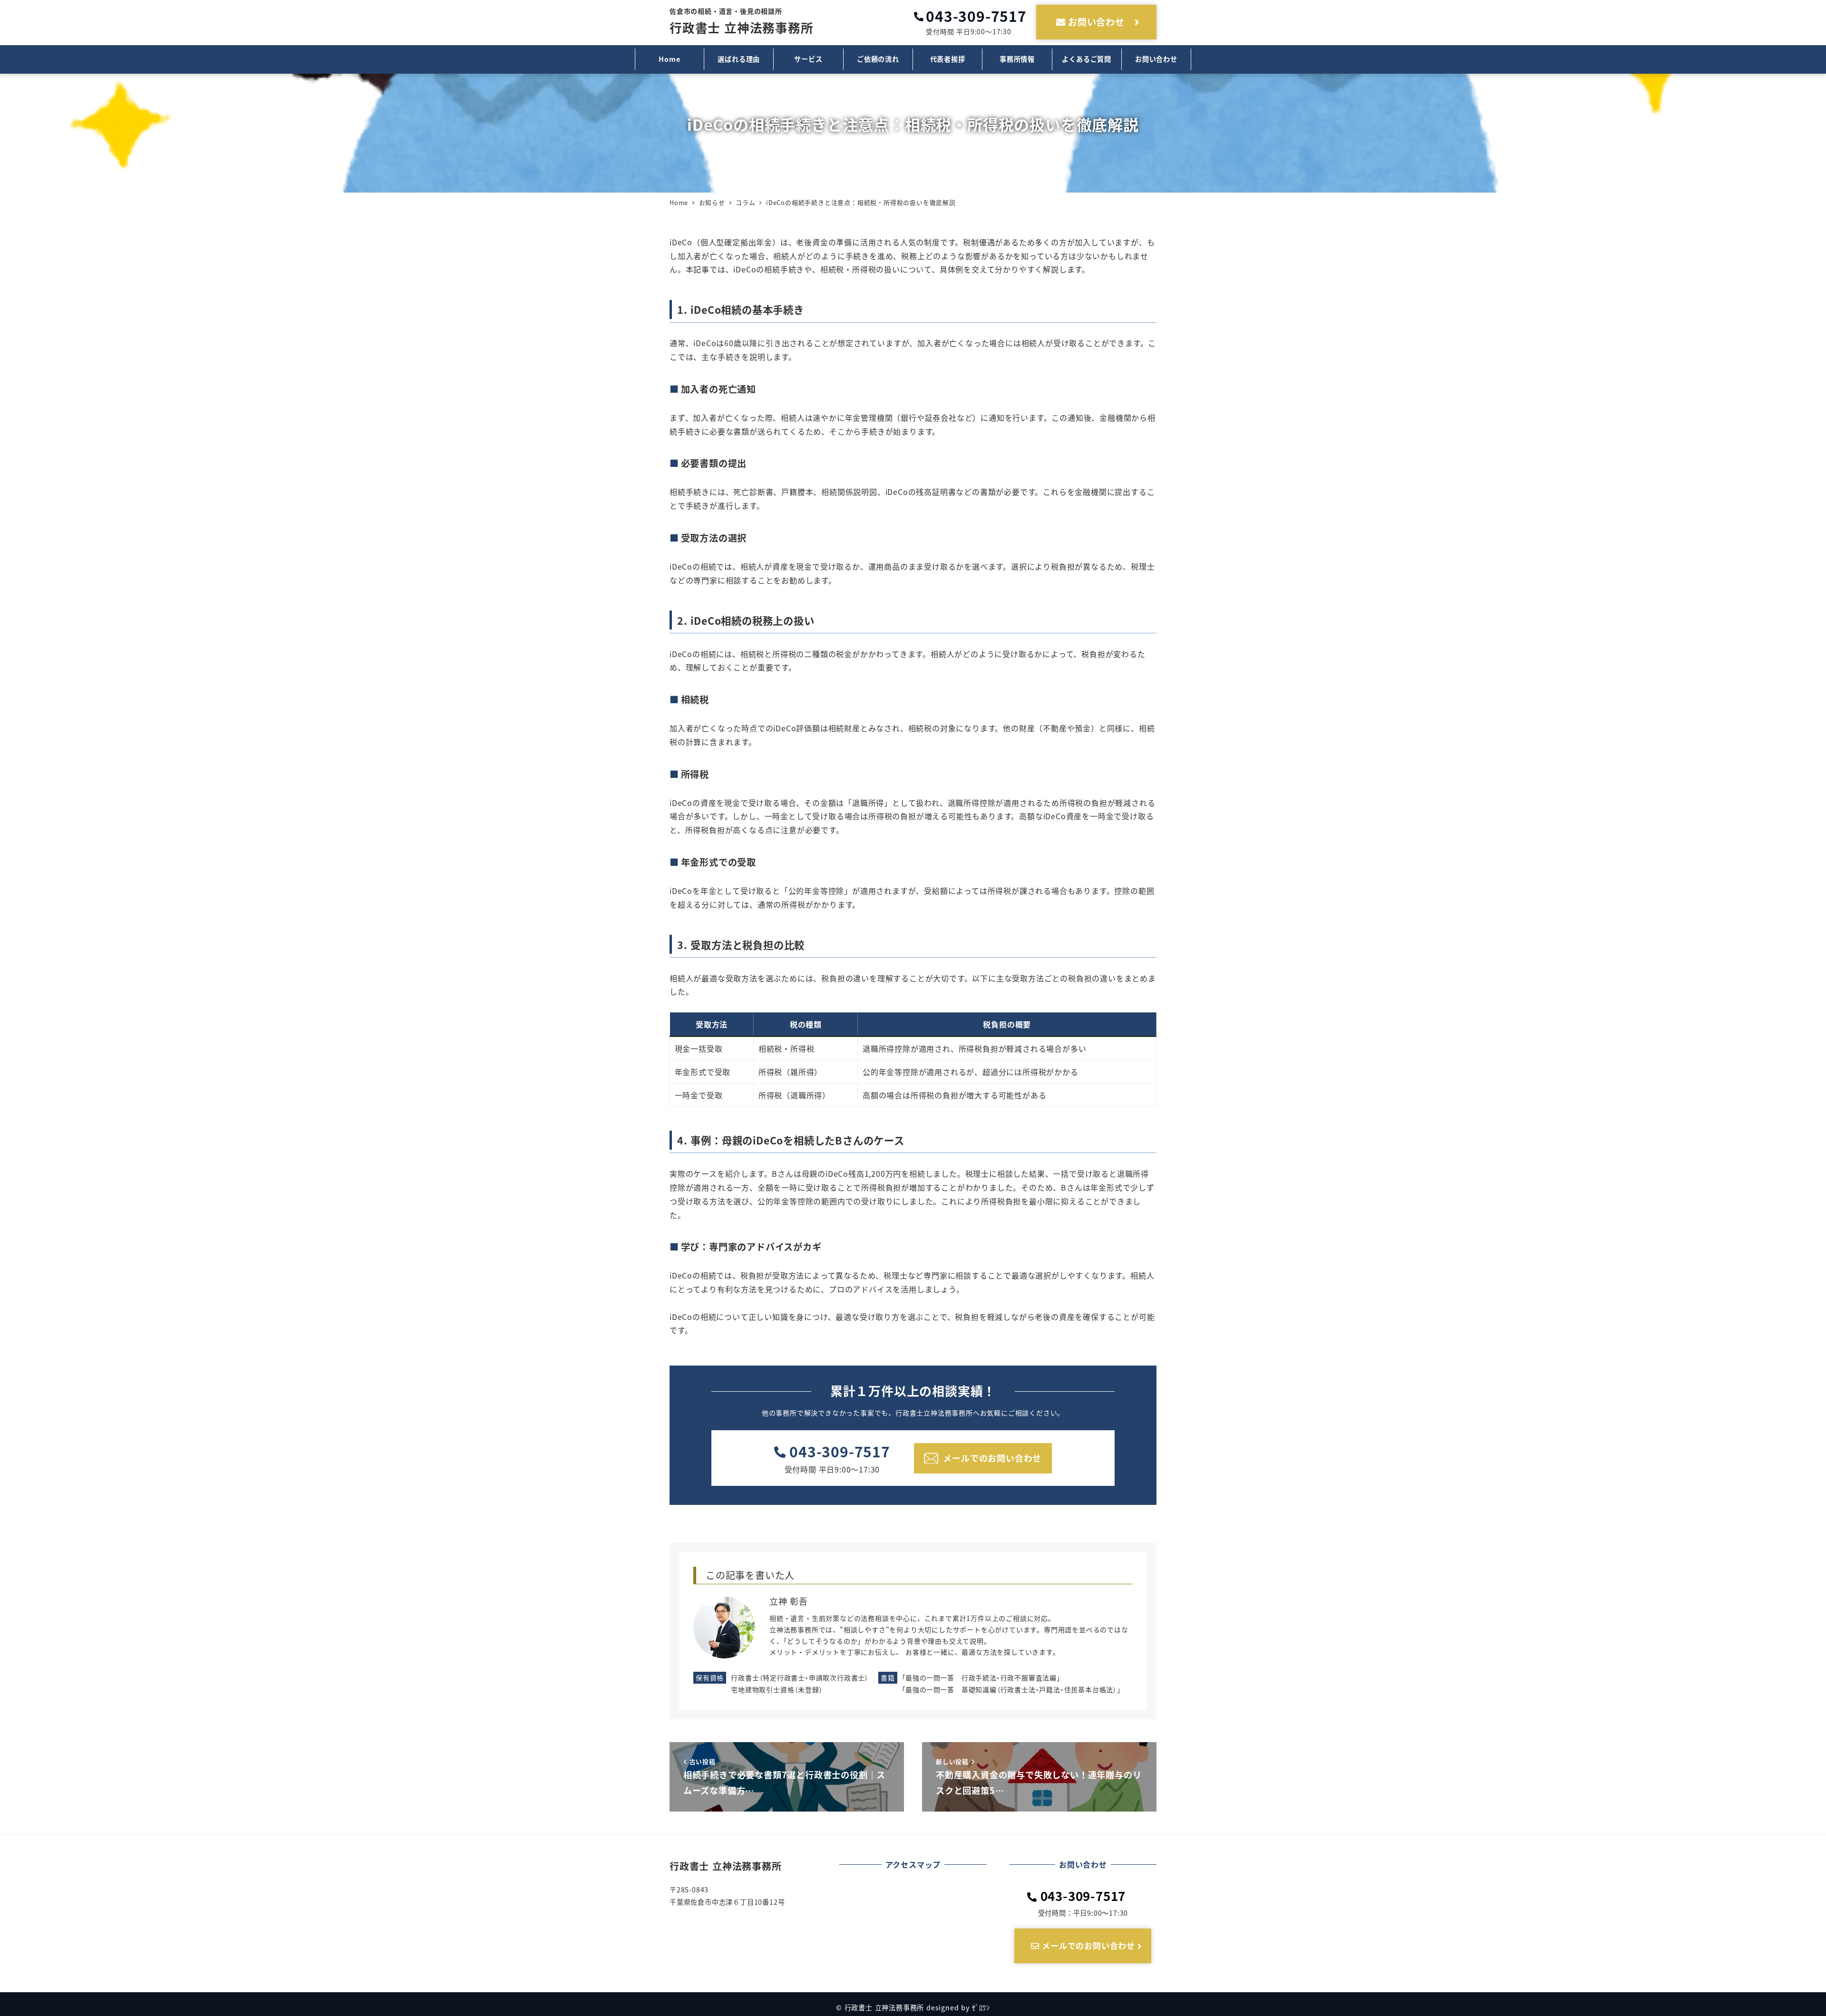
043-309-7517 (840, 1451)
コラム (920, 148)
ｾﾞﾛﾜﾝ (981, 2007)
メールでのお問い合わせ (1087, 1945)
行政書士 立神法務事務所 (742, 21)
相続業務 (960, 148)
